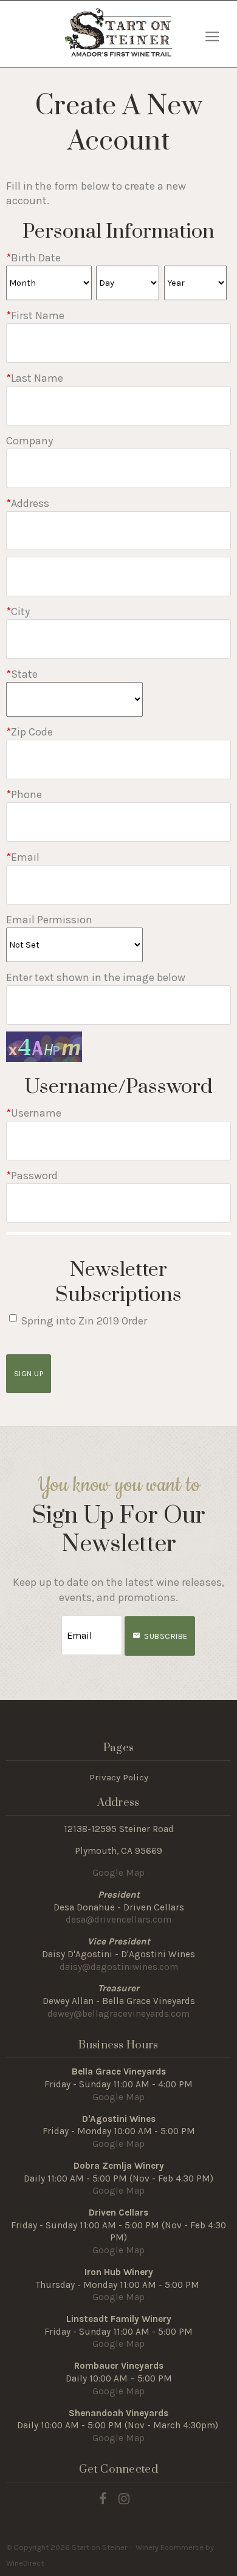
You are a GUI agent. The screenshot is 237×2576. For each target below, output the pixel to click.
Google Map (118, 1873)
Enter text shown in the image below (96, 977)
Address (28, 503)
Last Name (35, 378)
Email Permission (49, 920)
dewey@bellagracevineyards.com (118, 2014)
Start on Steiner (118, 32)
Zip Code (29, 732)
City (18, 611)
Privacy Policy (119, 1777)
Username (34, 1113)
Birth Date (33, 258)
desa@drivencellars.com (118, 1920)
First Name (35, 315)
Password (32, 1176)
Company (29, 441)
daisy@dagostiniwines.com (119, 1967)
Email (23, 857)
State (22, 674)
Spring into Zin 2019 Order (84, 1321)
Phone (24, 794)
